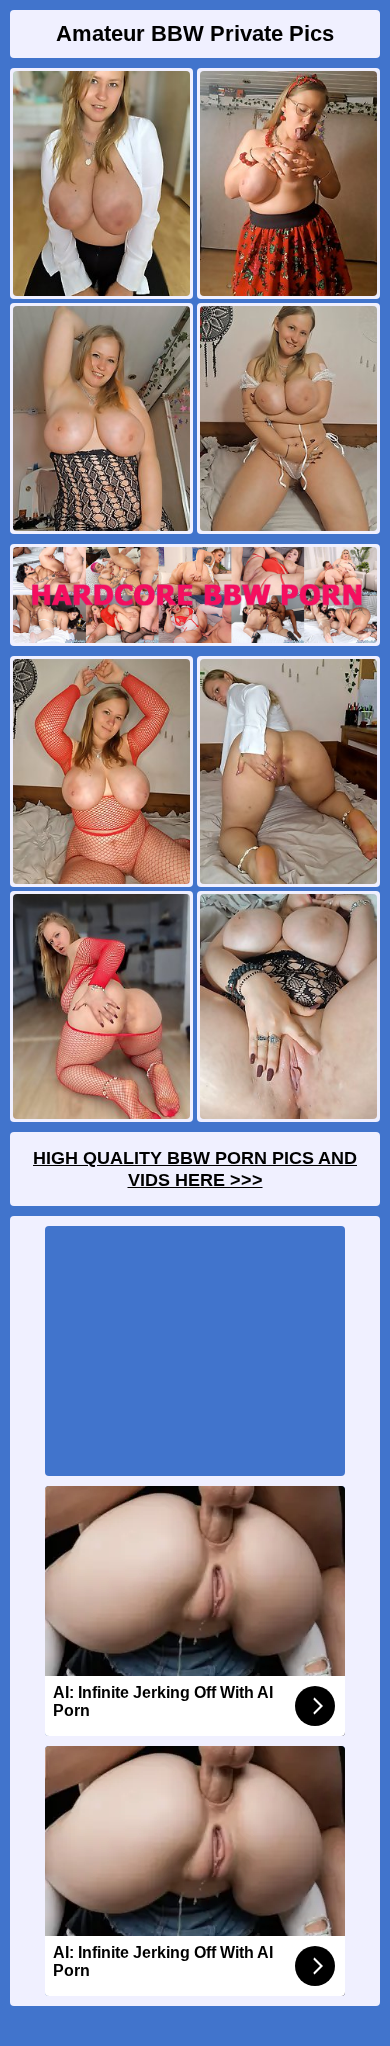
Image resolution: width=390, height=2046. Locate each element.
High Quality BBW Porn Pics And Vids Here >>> (195, 1169)
